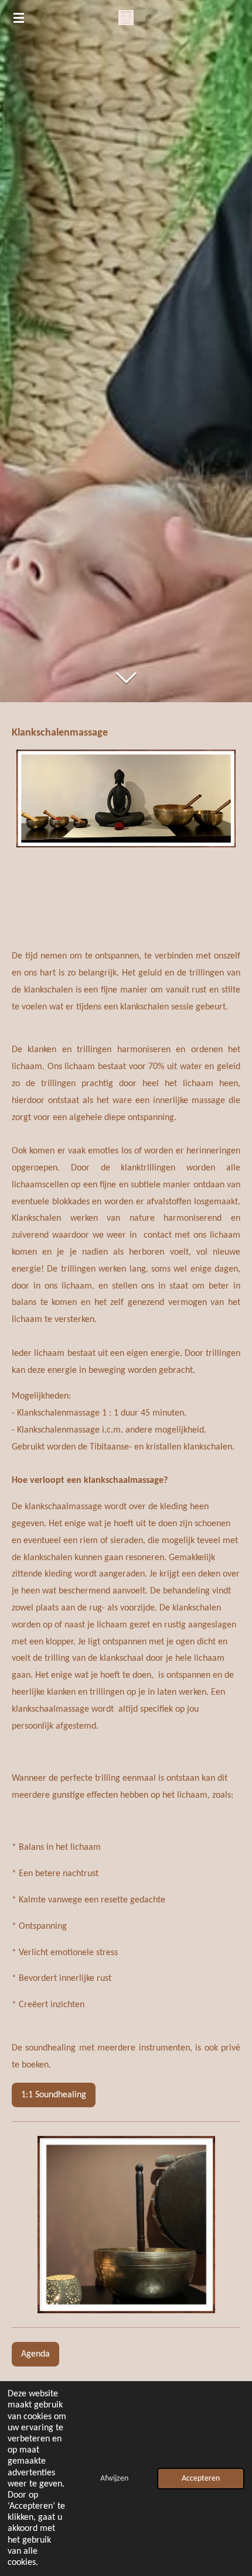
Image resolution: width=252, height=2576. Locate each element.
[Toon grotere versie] (126, 798)
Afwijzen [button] (114, 2479)
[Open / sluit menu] (19, 18)
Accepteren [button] (201, 2479)
